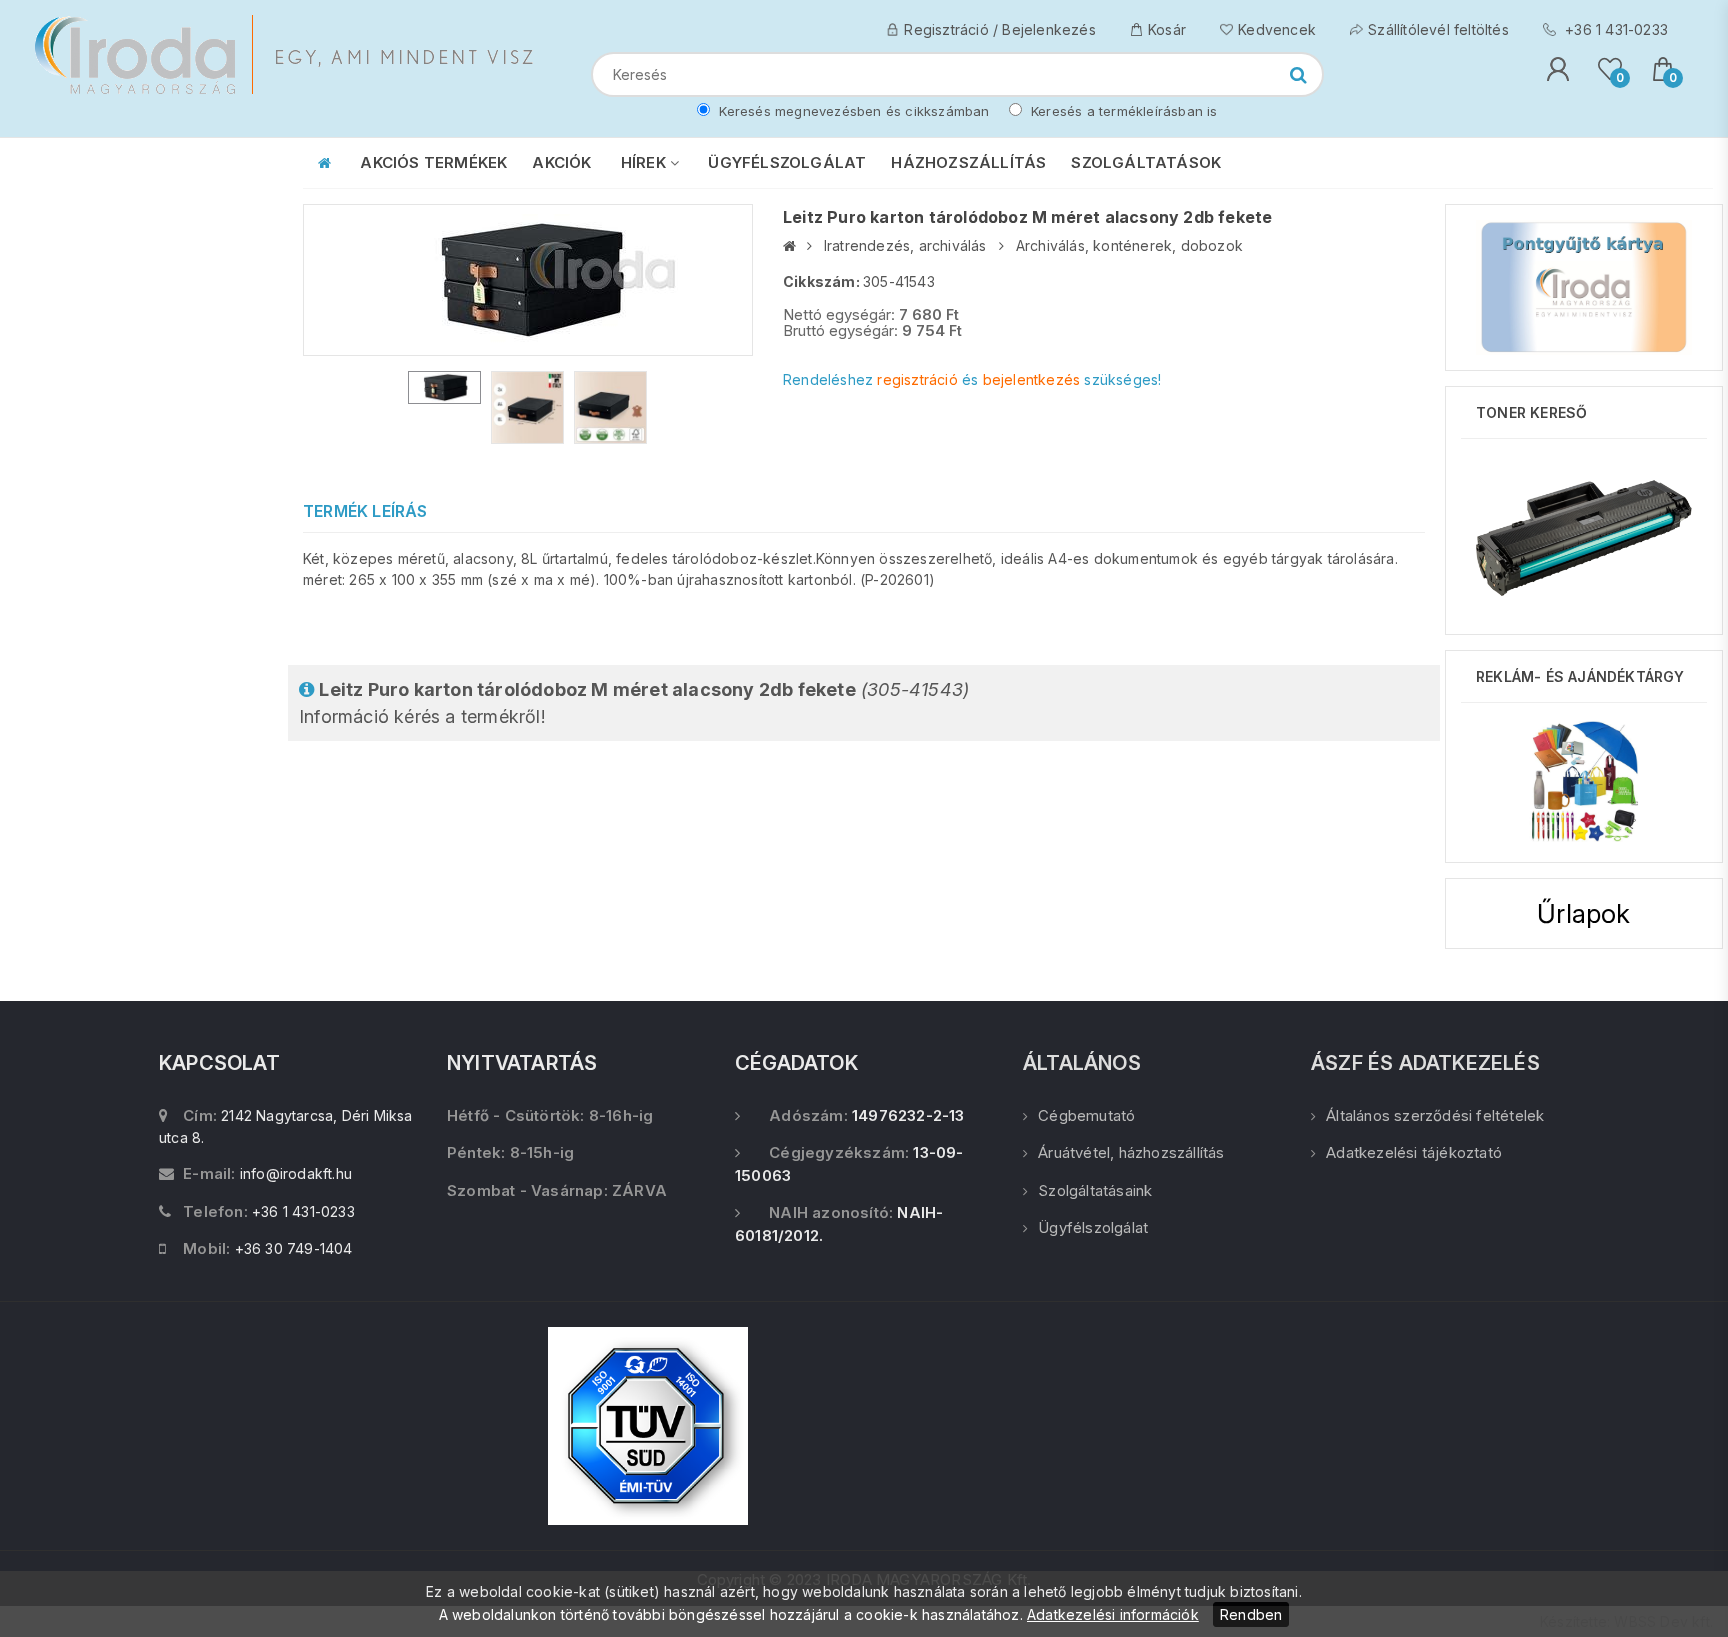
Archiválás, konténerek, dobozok (1129, 245)
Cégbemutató (1086, 1115)
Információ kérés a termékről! (634, 703)
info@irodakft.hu (296, 1173)
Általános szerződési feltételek (1435, 1115)
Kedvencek (1277, 29)
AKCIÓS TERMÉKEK (433, 162)
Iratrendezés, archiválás (905, 245)
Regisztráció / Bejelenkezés (999, 29)
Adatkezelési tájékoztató (1414, 1152)
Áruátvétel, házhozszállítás (1131, 1152)
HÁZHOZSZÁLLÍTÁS (968, 162)
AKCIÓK (561, 162)
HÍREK (645, 162)
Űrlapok (1583, 913)
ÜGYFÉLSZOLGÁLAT (787, 162)
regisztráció (917, 379)
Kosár (1167, 29)
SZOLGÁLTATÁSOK (1146, 162)
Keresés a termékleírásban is (1122, 111)
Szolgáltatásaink (1095, 1190)
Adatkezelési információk (1113, 1614)
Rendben (1251, 1614)
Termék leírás (365, 511)
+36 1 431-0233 (1614, 29)
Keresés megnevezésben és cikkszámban (852, 111)
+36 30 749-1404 (294, 1248)
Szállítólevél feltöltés (1438, 29)
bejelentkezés (1032, 379)
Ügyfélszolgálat (1093, 1227)
